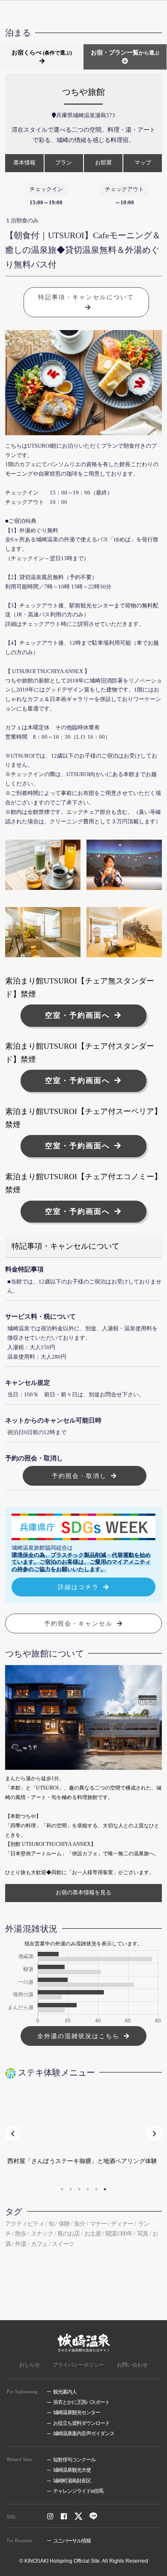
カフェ (39, 2244)
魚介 (80, 2224)
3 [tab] (79, 2189)
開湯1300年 (119, 2234)
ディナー (122, 2224)
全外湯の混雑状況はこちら (78, 2036)
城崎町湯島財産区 (72, 2481)
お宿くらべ (42, 53)
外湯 (21, 2244)
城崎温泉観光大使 (72, 2470)
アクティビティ (25, 2224)
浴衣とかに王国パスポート (81, 2402)
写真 (143, 2234)
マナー (98, 2224)
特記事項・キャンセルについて (86, 297)
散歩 (21, 2234)
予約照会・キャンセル (78, 1623)
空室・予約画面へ (78, 1015)
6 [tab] (105, 2189)
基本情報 (24, 163)
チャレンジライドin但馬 (78, 2491)
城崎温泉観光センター (77, 2412)
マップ (143, 163)
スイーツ (63, 2244)
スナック (42, 2234)
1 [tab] (62, 2189)
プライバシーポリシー (78, 2365)
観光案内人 (65, 2392)
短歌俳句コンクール (74, 2460)
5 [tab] (96, 2189)
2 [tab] (71, 2189)
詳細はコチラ (78, 1587)
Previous (13, 2133)
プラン (64, 163)
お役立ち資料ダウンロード (81, 2423)
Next (154, 2133)
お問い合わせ (132, 2365)
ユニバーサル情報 (72, 2541)
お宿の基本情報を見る (83, 1893)
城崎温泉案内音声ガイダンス (84, 2433)
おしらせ (30, 2365)
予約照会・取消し (79, 1476)
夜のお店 (69, 2234)
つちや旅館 (83, 92)
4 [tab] (88, 2189)
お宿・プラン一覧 (125, 53)
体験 (64, 2224)
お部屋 (103, 163)
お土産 (93, 2234)
